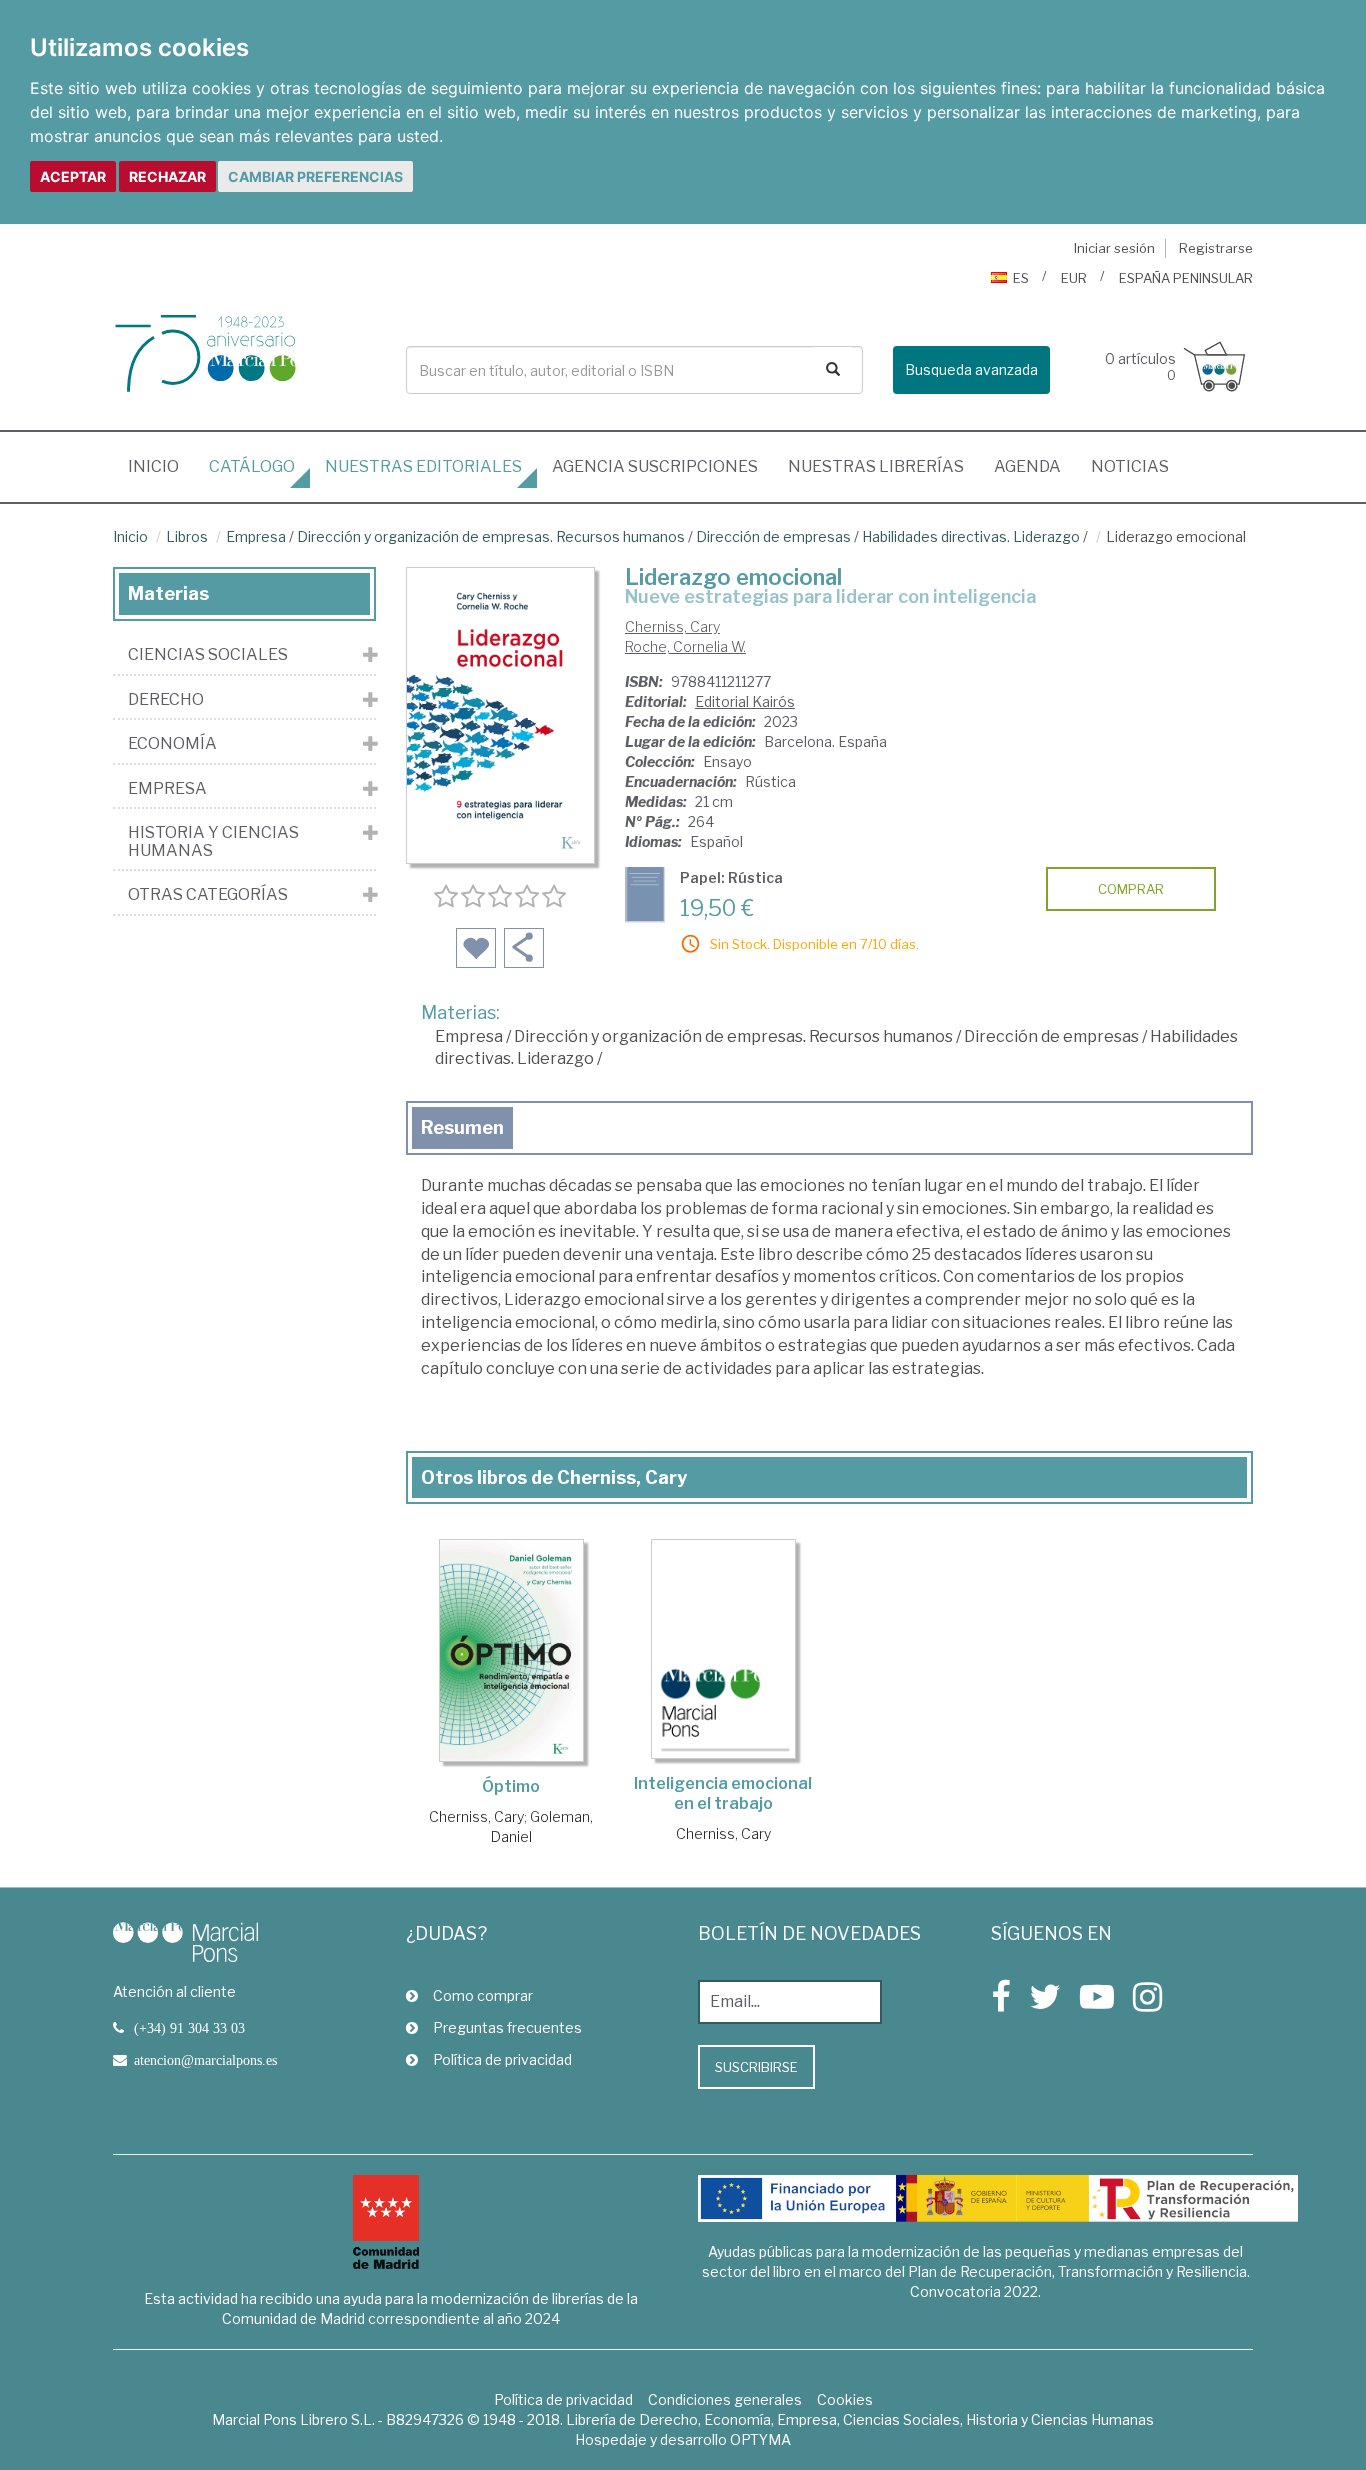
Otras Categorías (208, 895)
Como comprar (483, 1995)
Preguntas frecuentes (507, 2027)
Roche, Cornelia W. (685, 646)
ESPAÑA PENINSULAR (1186, 278)
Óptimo (511, 1786)
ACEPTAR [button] (73, 176)
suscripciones (655, 466)
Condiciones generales (725, 2399)
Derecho (166, 700)
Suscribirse (756, 2067)
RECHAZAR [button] (167, 176)
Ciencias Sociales (208, 655)
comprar (1131, 889)
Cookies (845, 2399)
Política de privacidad (502, 2059)
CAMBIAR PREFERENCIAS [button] (315, 176)
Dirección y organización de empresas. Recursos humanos (491, 536)
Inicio (161, 466)
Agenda (1027, 466)
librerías (876, 466)
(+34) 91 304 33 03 (189, 2028)
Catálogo (252, 466)
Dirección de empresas (773, 536)
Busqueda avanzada (971, 369)
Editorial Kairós (745, 701)
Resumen (462, 1127)
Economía (172, 744)
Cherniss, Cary (672, 626)
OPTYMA (760, 2439)
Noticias (1130, 466)
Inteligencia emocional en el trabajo (723, 1793)
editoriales (423, 466)
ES (1021, 278)
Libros (187, 536)
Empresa (256, 536)
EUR (1074, 278)
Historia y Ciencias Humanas (213, 841)
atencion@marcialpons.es (205, 2060)
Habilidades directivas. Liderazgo (971, 536)
